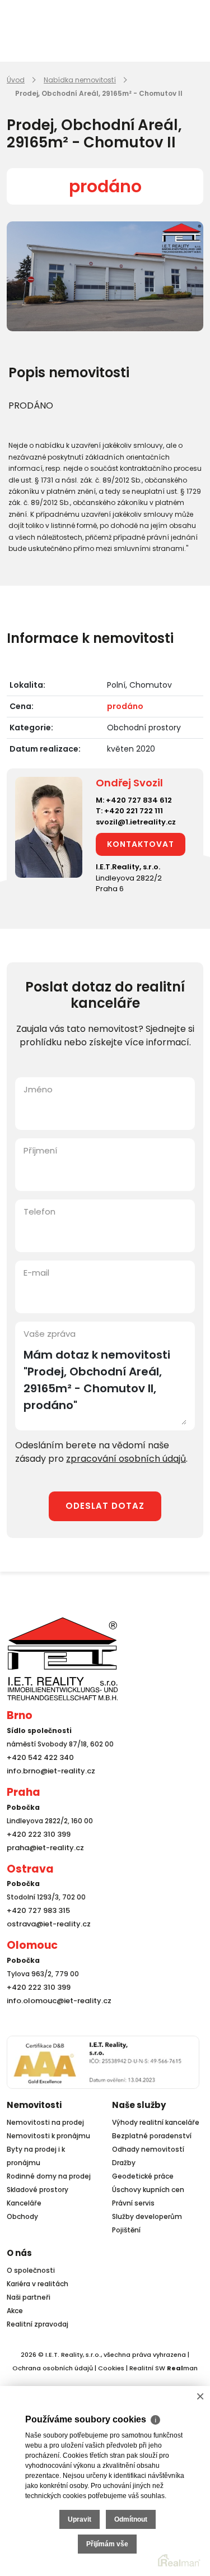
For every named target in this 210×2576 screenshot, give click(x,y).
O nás (19, 2253)
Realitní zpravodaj (38, 2324)
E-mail (36, 1273)
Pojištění (126, 2230)
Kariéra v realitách (38, 2284)
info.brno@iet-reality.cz (48, 1771)
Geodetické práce (143, 2176)
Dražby (124, 2163)
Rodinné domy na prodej (49, 2176)
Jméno (38, 1089)
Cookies (111, 2368)
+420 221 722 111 (134, 811)
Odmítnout (131, 2519)
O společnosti (31, 2270)
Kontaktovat (141, 844)
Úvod (16, 80)
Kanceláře (24, 2203)
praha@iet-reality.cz (43, 1848)
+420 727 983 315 (36, 1910)
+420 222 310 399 (36, 1834)
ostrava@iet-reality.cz (46, 1924)
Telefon (39, 1211)
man (182, 2368)
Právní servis (133, 2203)
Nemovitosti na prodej (45, 2122)
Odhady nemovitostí (148, 2149)
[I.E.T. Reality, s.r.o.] (63, 1658)
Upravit (80, 2519)
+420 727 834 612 (139, 800)
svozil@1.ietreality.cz (136, 822)
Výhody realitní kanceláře (156, 2122)
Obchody (22, 2216)
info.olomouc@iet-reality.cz (55, 2001)
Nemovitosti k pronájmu (48, 2136)
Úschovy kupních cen (148, 2190)
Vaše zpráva (50, 1334)
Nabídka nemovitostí (80, 80)
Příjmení (40, 1150)
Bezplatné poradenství (152, 2136)
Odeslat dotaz (105, 1506)
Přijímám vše (107, 2544)
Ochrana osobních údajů (53, 2368)
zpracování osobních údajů (126, 1459)
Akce (15, 2311)
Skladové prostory (38, 2190)
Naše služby (139, 2105)
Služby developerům (147, 2216)
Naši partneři (29, 2297)
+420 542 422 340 (38, 1757)
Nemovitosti (34, 2105)
